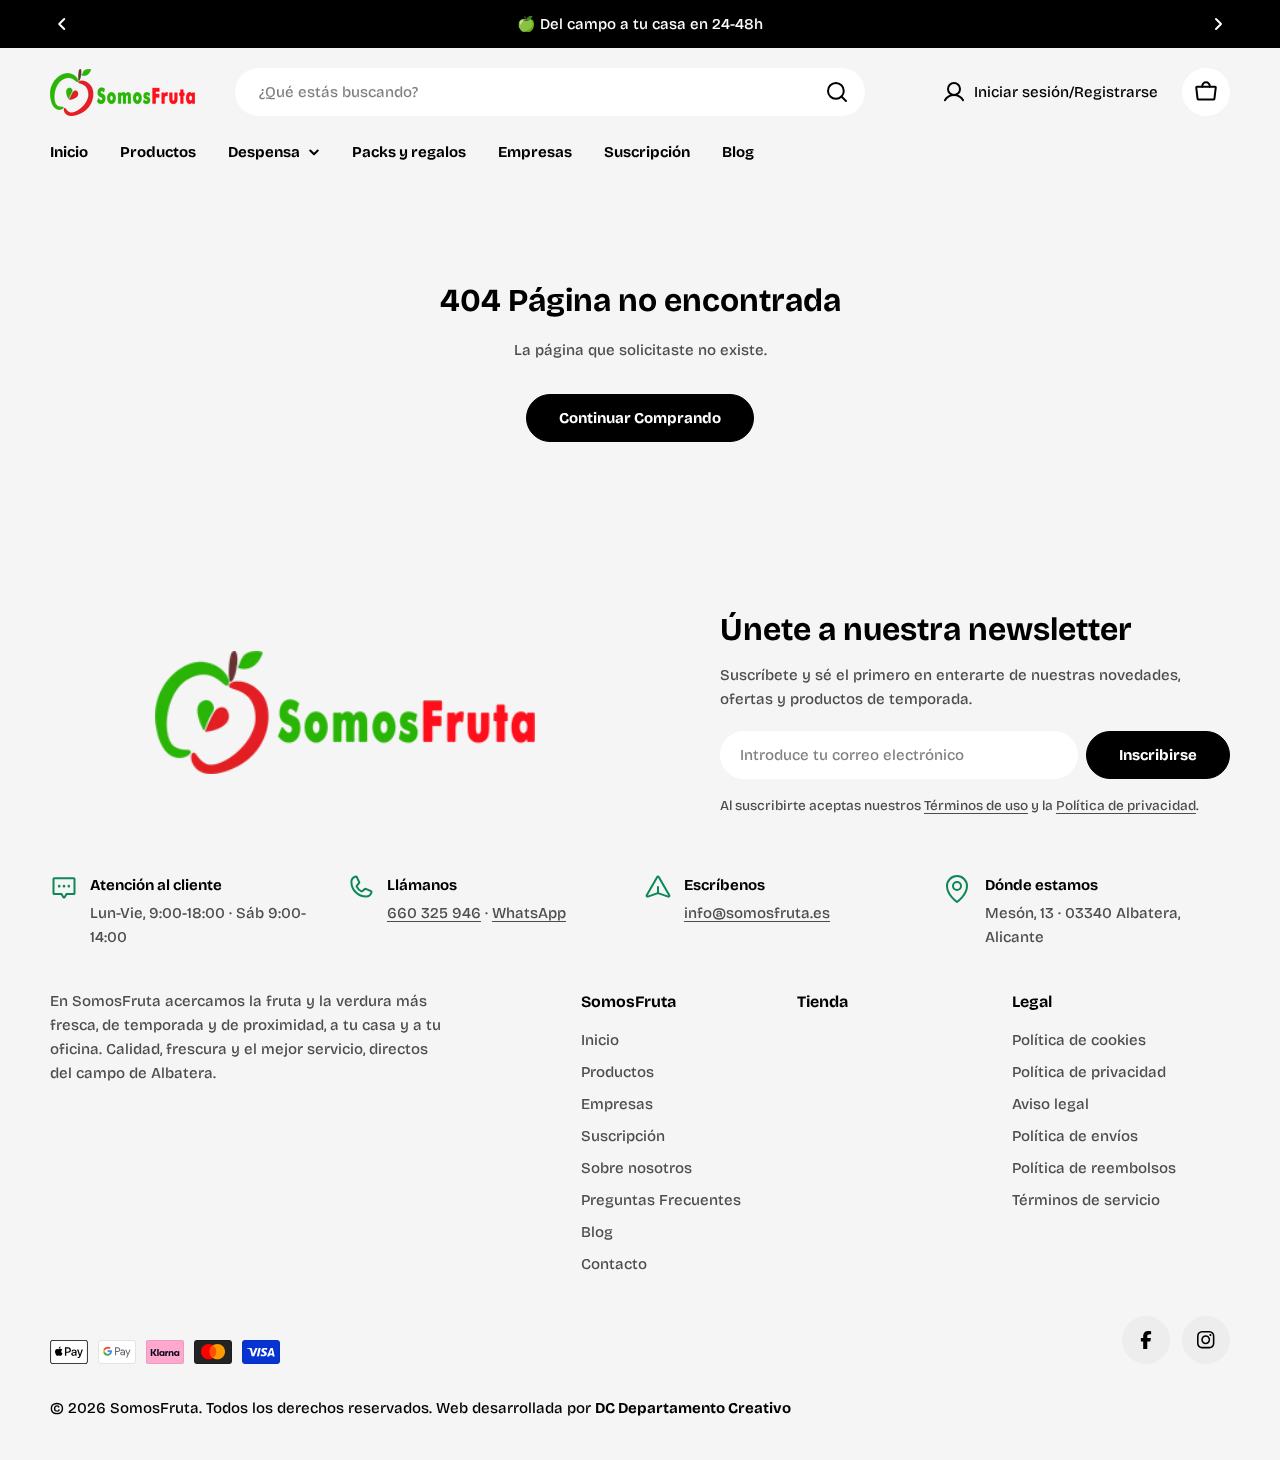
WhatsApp (529, 913)
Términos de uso (976, 805)
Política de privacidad (1126, 805)
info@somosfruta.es (757, 913)
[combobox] (550, 92)
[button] (62, 24)
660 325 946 (434, 913)
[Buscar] (837, 92)
